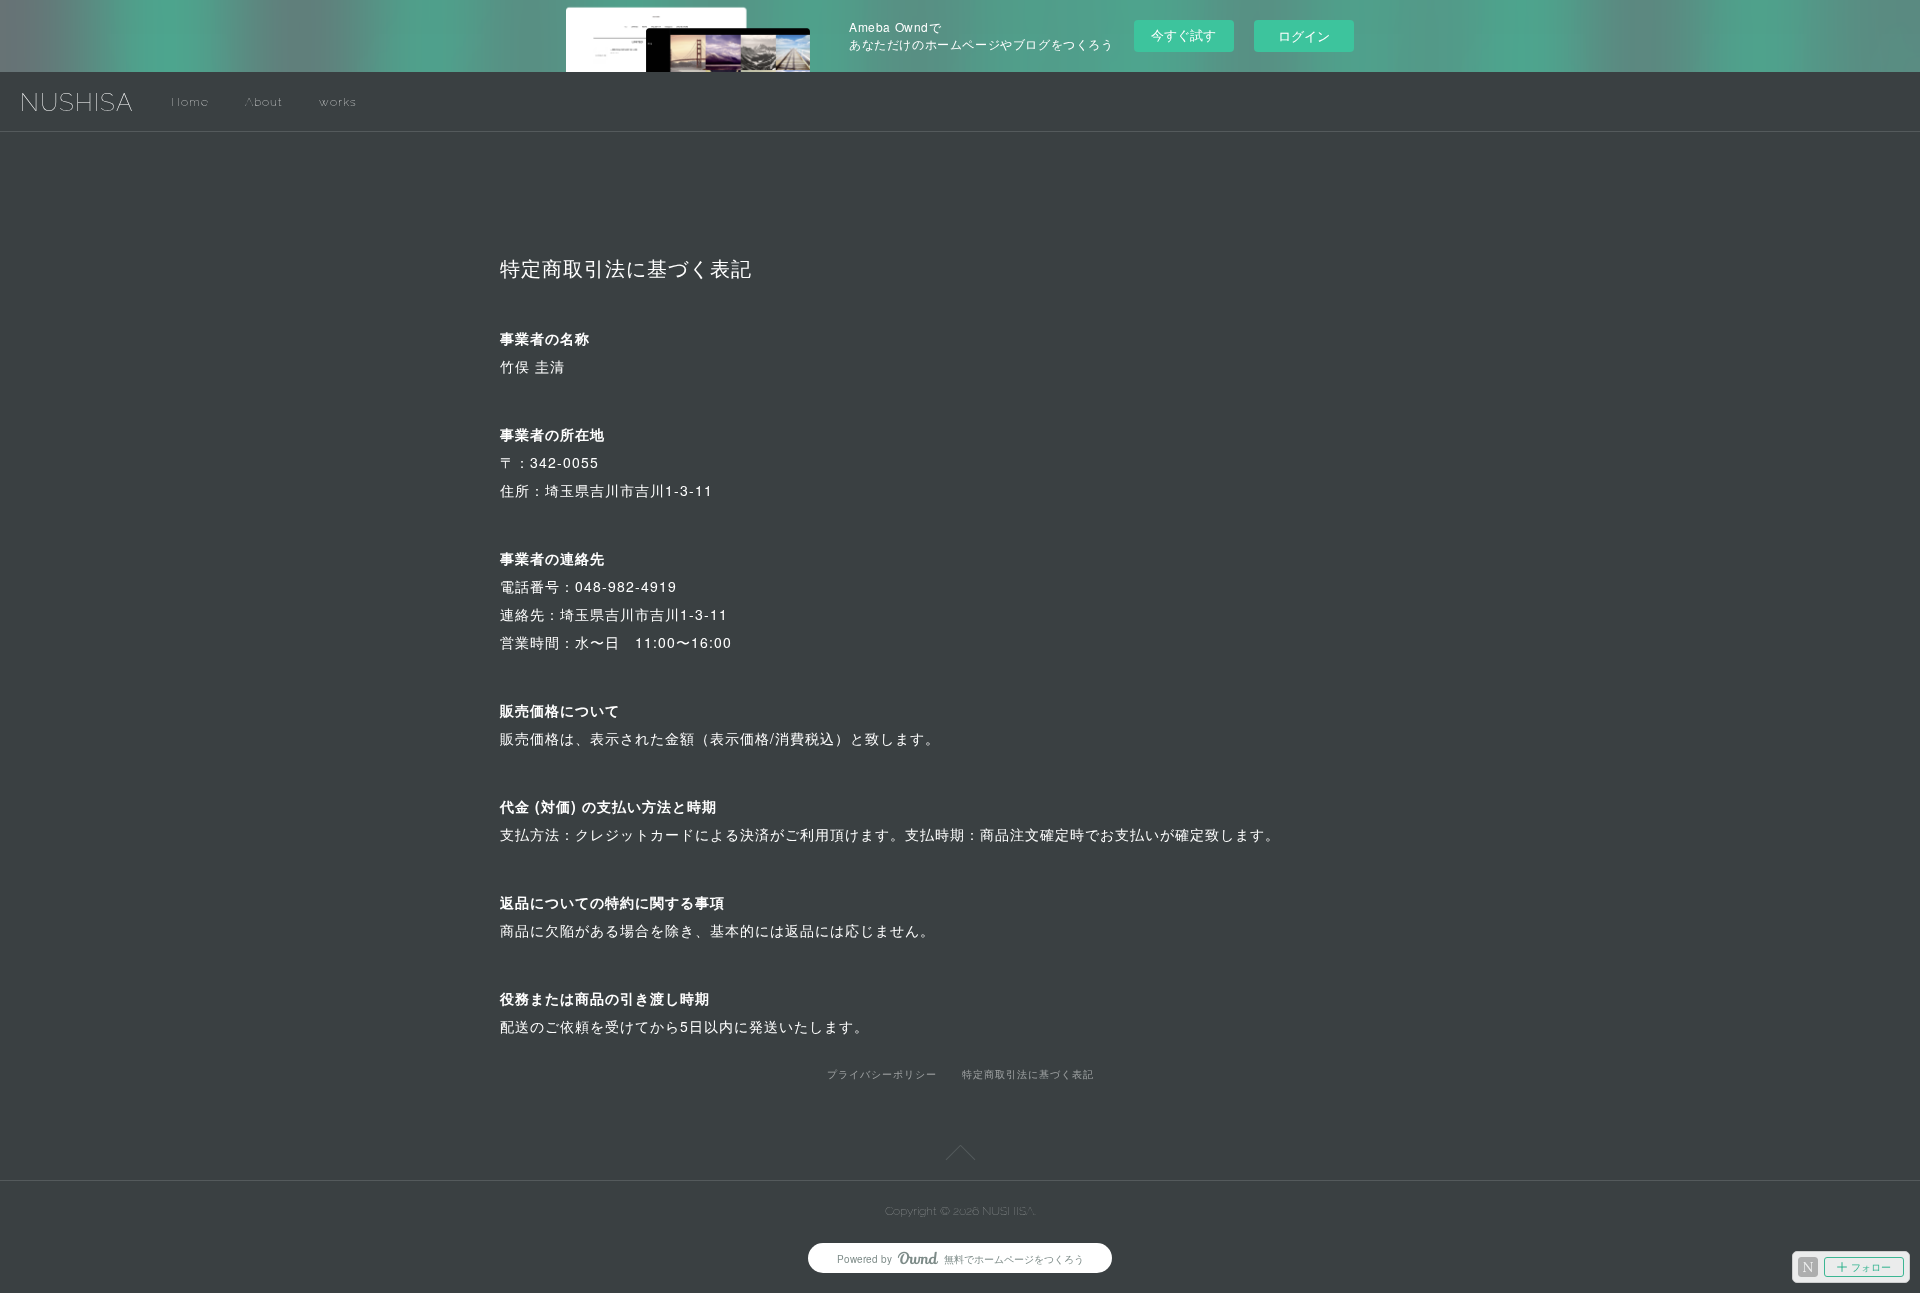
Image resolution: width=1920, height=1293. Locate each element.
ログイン (1304, 35)
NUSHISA (76, 102)
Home (190, 102)
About (264, 102)
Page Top (960, 1156)
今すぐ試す (1183, 34)
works (338, 102)
